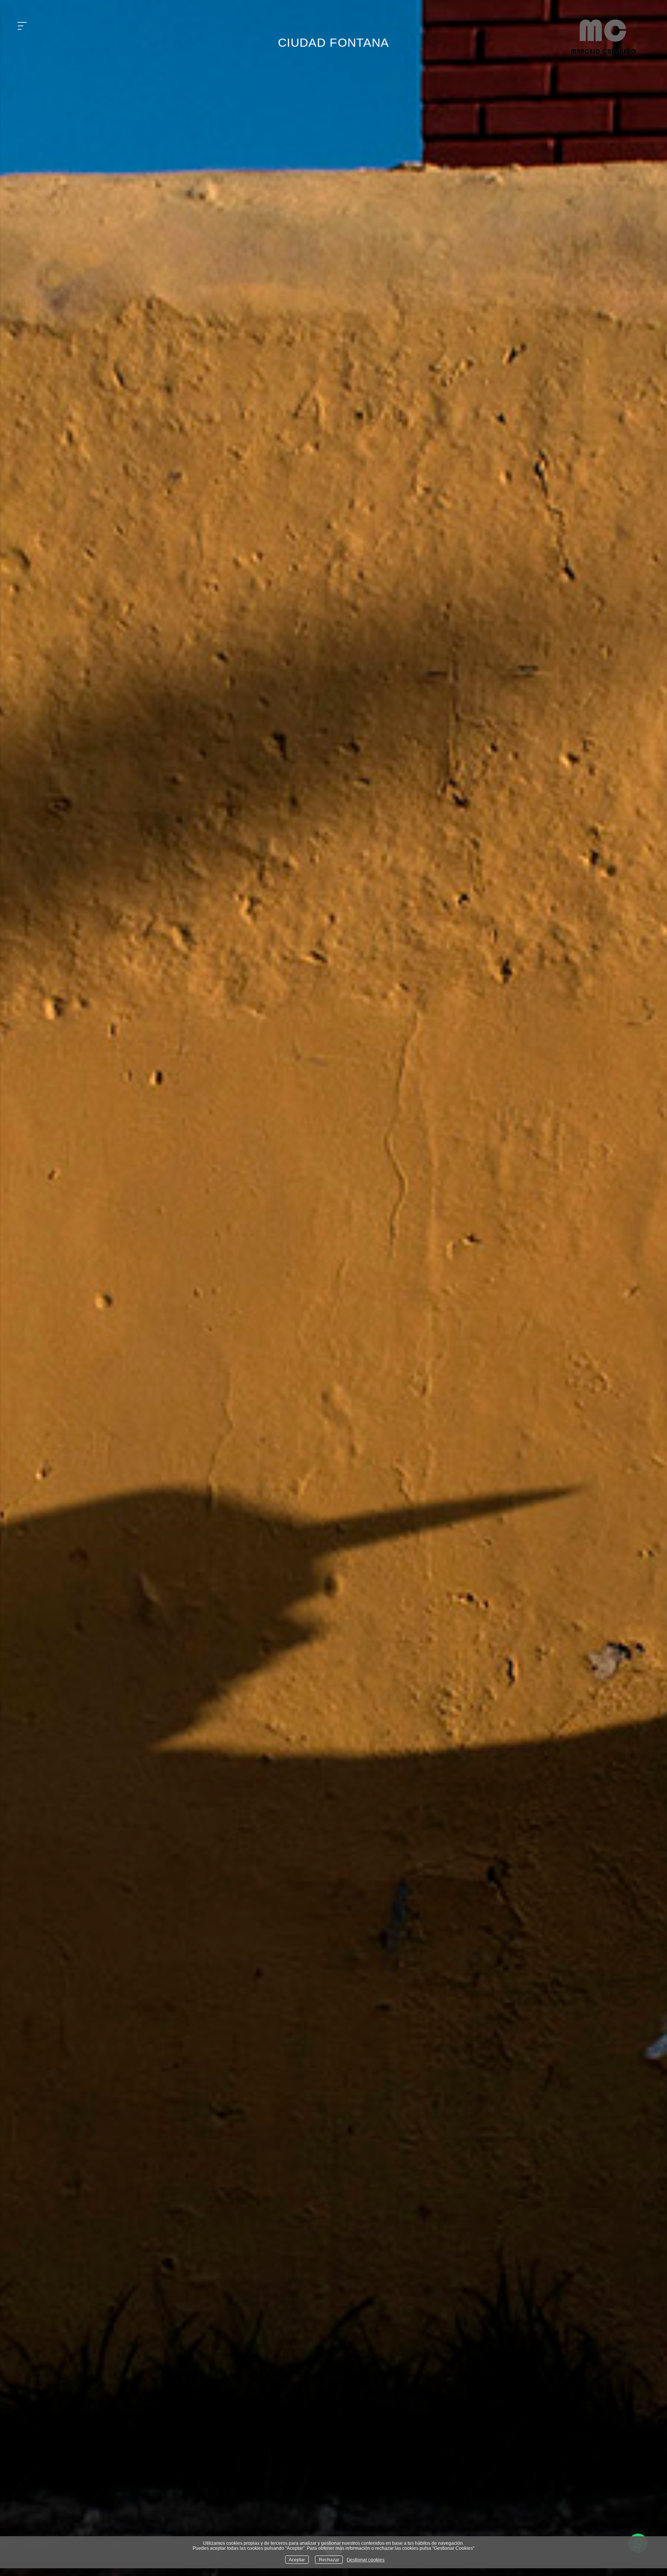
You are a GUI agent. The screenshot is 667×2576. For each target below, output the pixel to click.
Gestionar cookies (366, 2560)
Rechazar (329, 2560)
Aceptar (297, 2560)
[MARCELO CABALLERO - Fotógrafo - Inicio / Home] (603, 51)
